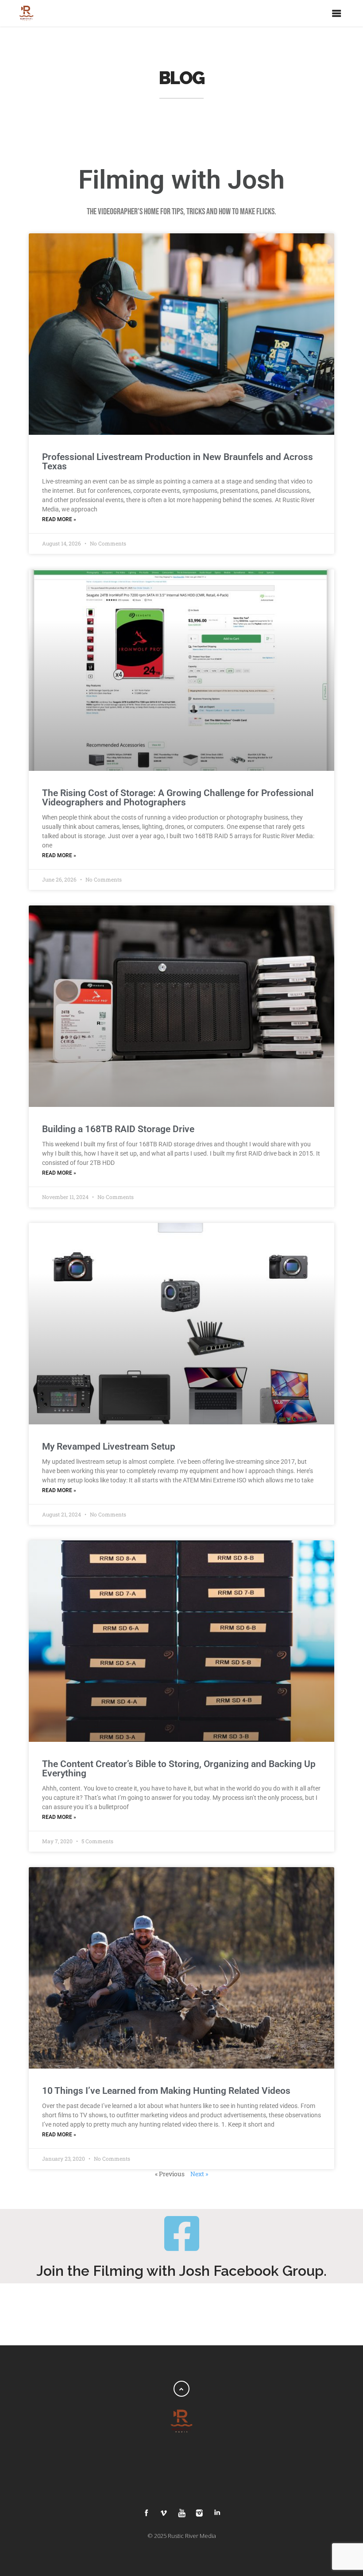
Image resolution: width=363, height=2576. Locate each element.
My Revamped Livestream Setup (109, 1447)
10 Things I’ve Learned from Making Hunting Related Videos (166, 2091)
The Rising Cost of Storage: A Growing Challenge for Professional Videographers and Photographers (178, 798)
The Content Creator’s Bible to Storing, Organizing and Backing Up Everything (179, 1769)
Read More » (59, 519)
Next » (199, 2174)
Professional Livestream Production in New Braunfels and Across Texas (178, 462)
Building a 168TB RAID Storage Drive (118, 1129)
